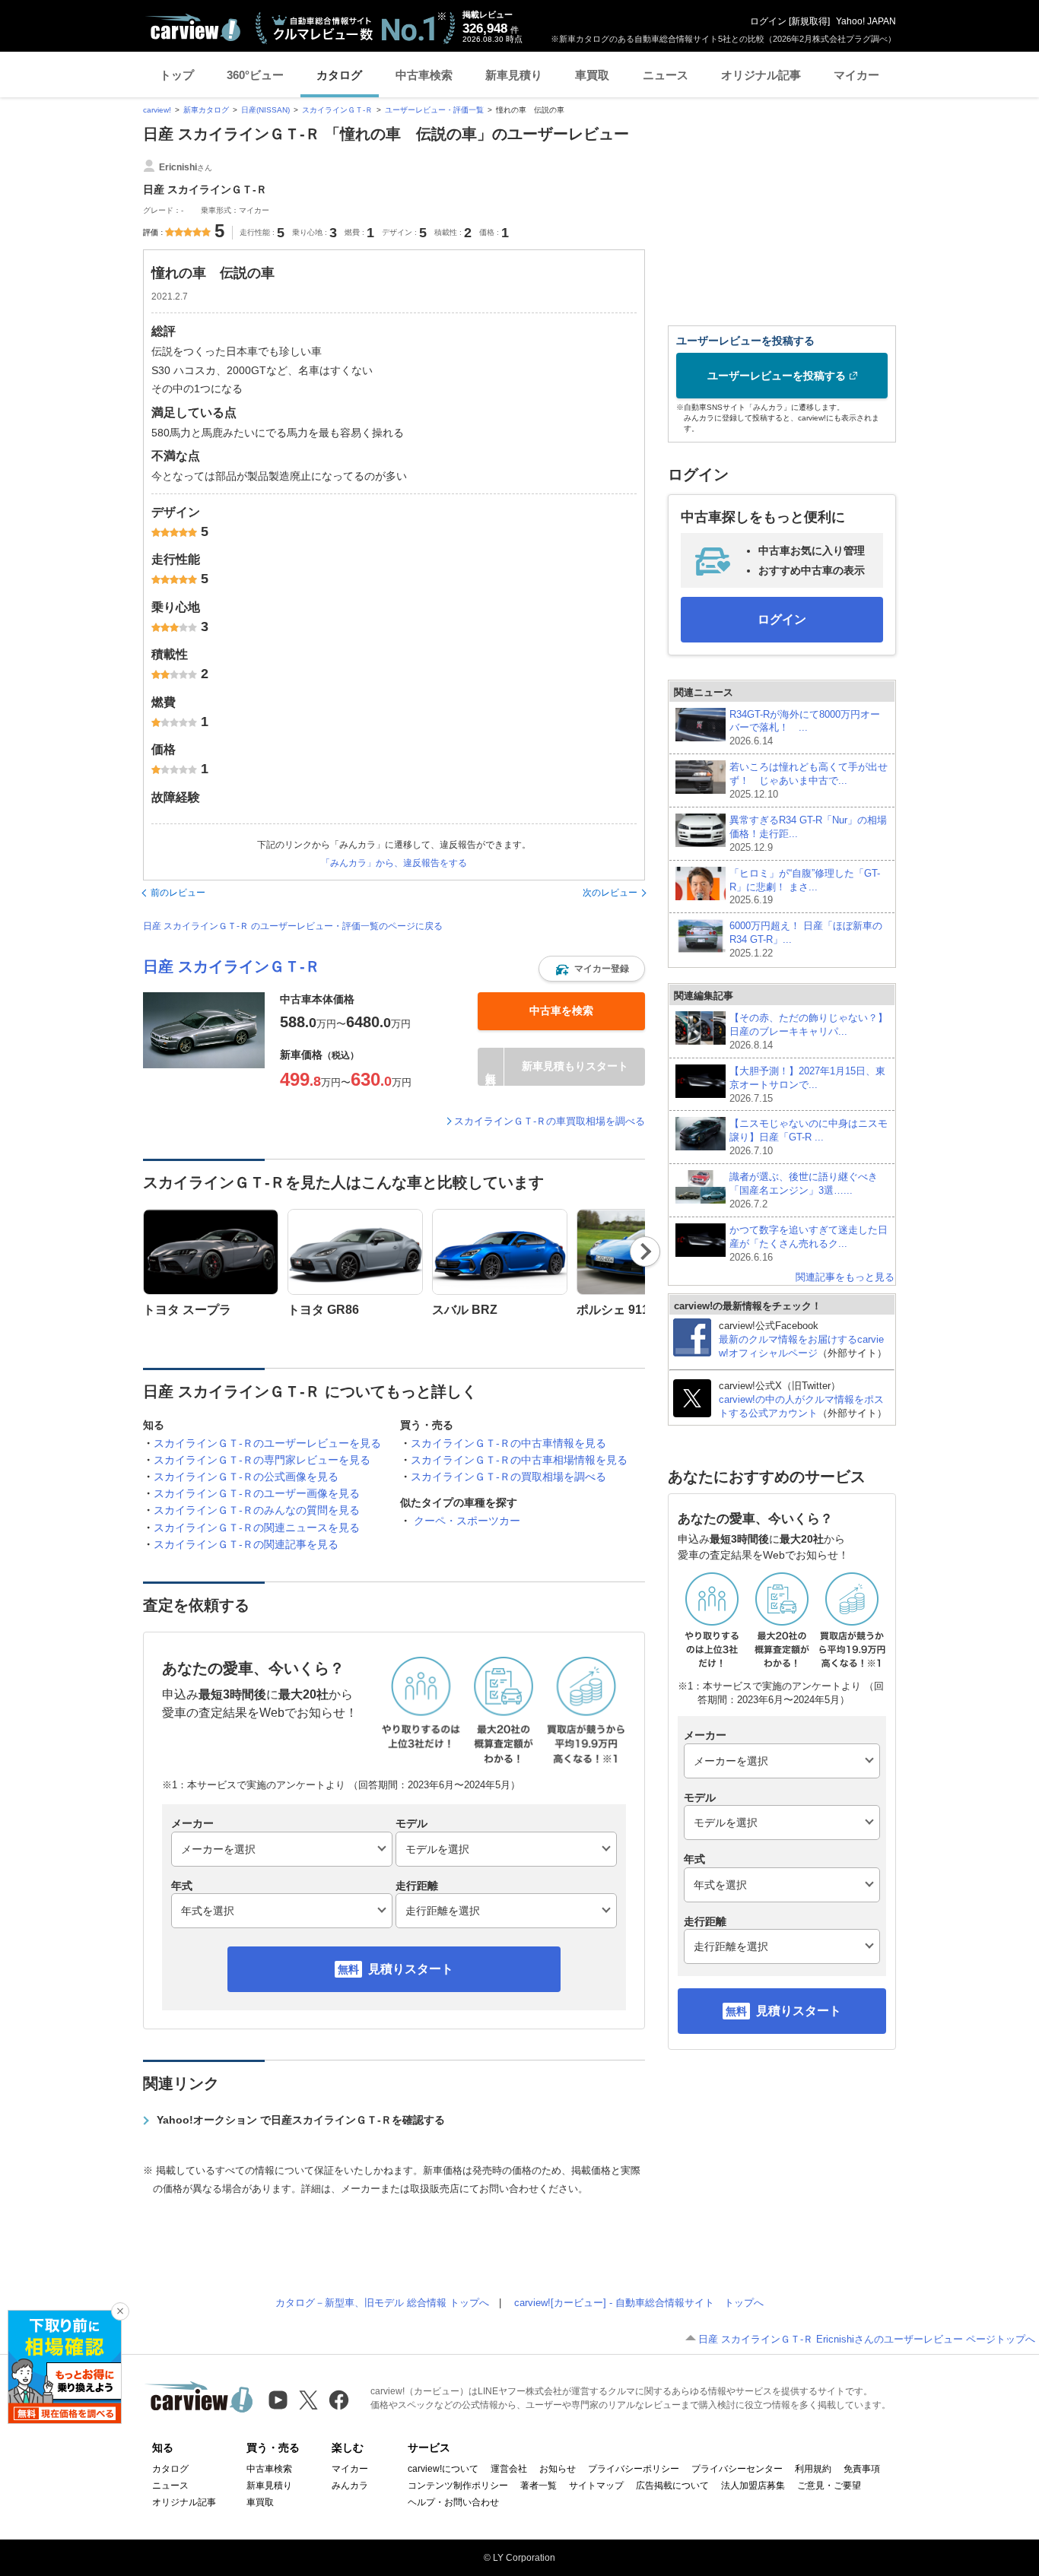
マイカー (856, 75)
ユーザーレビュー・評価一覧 (434, 110)
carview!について (443, 2469)
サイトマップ (596, 2486)
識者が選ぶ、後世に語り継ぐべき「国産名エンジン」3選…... (804, 1190)
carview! (157, 110)
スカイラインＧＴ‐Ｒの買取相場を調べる (508, 1477)
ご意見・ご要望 (829, 2486)
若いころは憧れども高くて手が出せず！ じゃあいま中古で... (809, 780)
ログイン (768, 21)
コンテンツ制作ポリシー (458, 2486)
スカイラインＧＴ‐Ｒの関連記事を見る (246, 1544)
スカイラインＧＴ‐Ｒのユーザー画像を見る (257, 1493)
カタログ (339, 75)
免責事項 (862, 2469)
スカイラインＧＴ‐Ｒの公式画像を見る (246, 1477)
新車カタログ (206, 110)
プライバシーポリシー (634, 2469)
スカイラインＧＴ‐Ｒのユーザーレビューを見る (267, 1443)
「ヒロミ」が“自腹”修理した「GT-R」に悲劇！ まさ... (805, 887)
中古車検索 (424, 75)
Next (645, 1252)
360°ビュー (255, 75)
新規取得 (809, 21)
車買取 (592, 75)
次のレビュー (610, 893)
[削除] (120, 2311)
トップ (177, 75)
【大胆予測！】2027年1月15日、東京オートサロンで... (807, 1085)
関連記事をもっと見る (845, 1277)
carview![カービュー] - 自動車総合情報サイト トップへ (639, 2303)
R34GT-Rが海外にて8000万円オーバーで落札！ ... (805, 728)
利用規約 (813, 2469)
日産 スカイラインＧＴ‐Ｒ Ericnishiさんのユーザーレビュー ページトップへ (867, 2339)
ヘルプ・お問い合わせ (453, 2502)
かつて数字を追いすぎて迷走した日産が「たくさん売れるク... (809, 1244)
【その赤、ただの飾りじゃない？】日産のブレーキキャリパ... (809, 1031)
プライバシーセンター (737, 2469)
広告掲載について (672, 2486)
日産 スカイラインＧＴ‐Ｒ (232, 966)
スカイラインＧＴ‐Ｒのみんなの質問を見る (257, 1510)
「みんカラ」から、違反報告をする (394, 863)
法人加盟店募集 (753, 2486)
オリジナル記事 (761, 75)
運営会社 (509, 2469)
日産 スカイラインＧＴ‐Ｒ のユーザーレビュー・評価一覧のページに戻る (293, 926)
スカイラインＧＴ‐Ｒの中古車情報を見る (508, 1443)
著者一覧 (539, 2486)
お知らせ (558, 2469)
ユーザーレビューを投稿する (777, 376)
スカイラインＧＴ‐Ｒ (337, 110)
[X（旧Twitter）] (308, 2400)
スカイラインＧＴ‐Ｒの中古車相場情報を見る (519, 1460)
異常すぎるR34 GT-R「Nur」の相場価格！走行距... (808, 834)
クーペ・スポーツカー (467, 1521)
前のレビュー (178, 893)
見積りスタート (411, 1969)
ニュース (666, 75)
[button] (592, 969)
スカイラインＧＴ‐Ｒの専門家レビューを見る (262, 1460)
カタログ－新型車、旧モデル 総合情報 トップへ (382, 2303)
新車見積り (514, 75)
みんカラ (350, 2486)
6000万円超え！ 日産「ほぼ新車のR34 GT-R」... (806, 939)
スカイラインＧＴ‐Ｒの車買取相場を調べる (550, 1121)
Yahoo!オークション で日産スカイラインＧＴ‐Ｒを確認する (301, 2120)
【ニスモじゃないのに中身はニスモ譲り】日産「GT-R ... (809, 1137)
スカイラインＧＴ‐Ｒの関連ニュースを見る (257, 1528)
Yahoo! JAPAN (866, 21)
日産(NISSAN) (265, 110)
